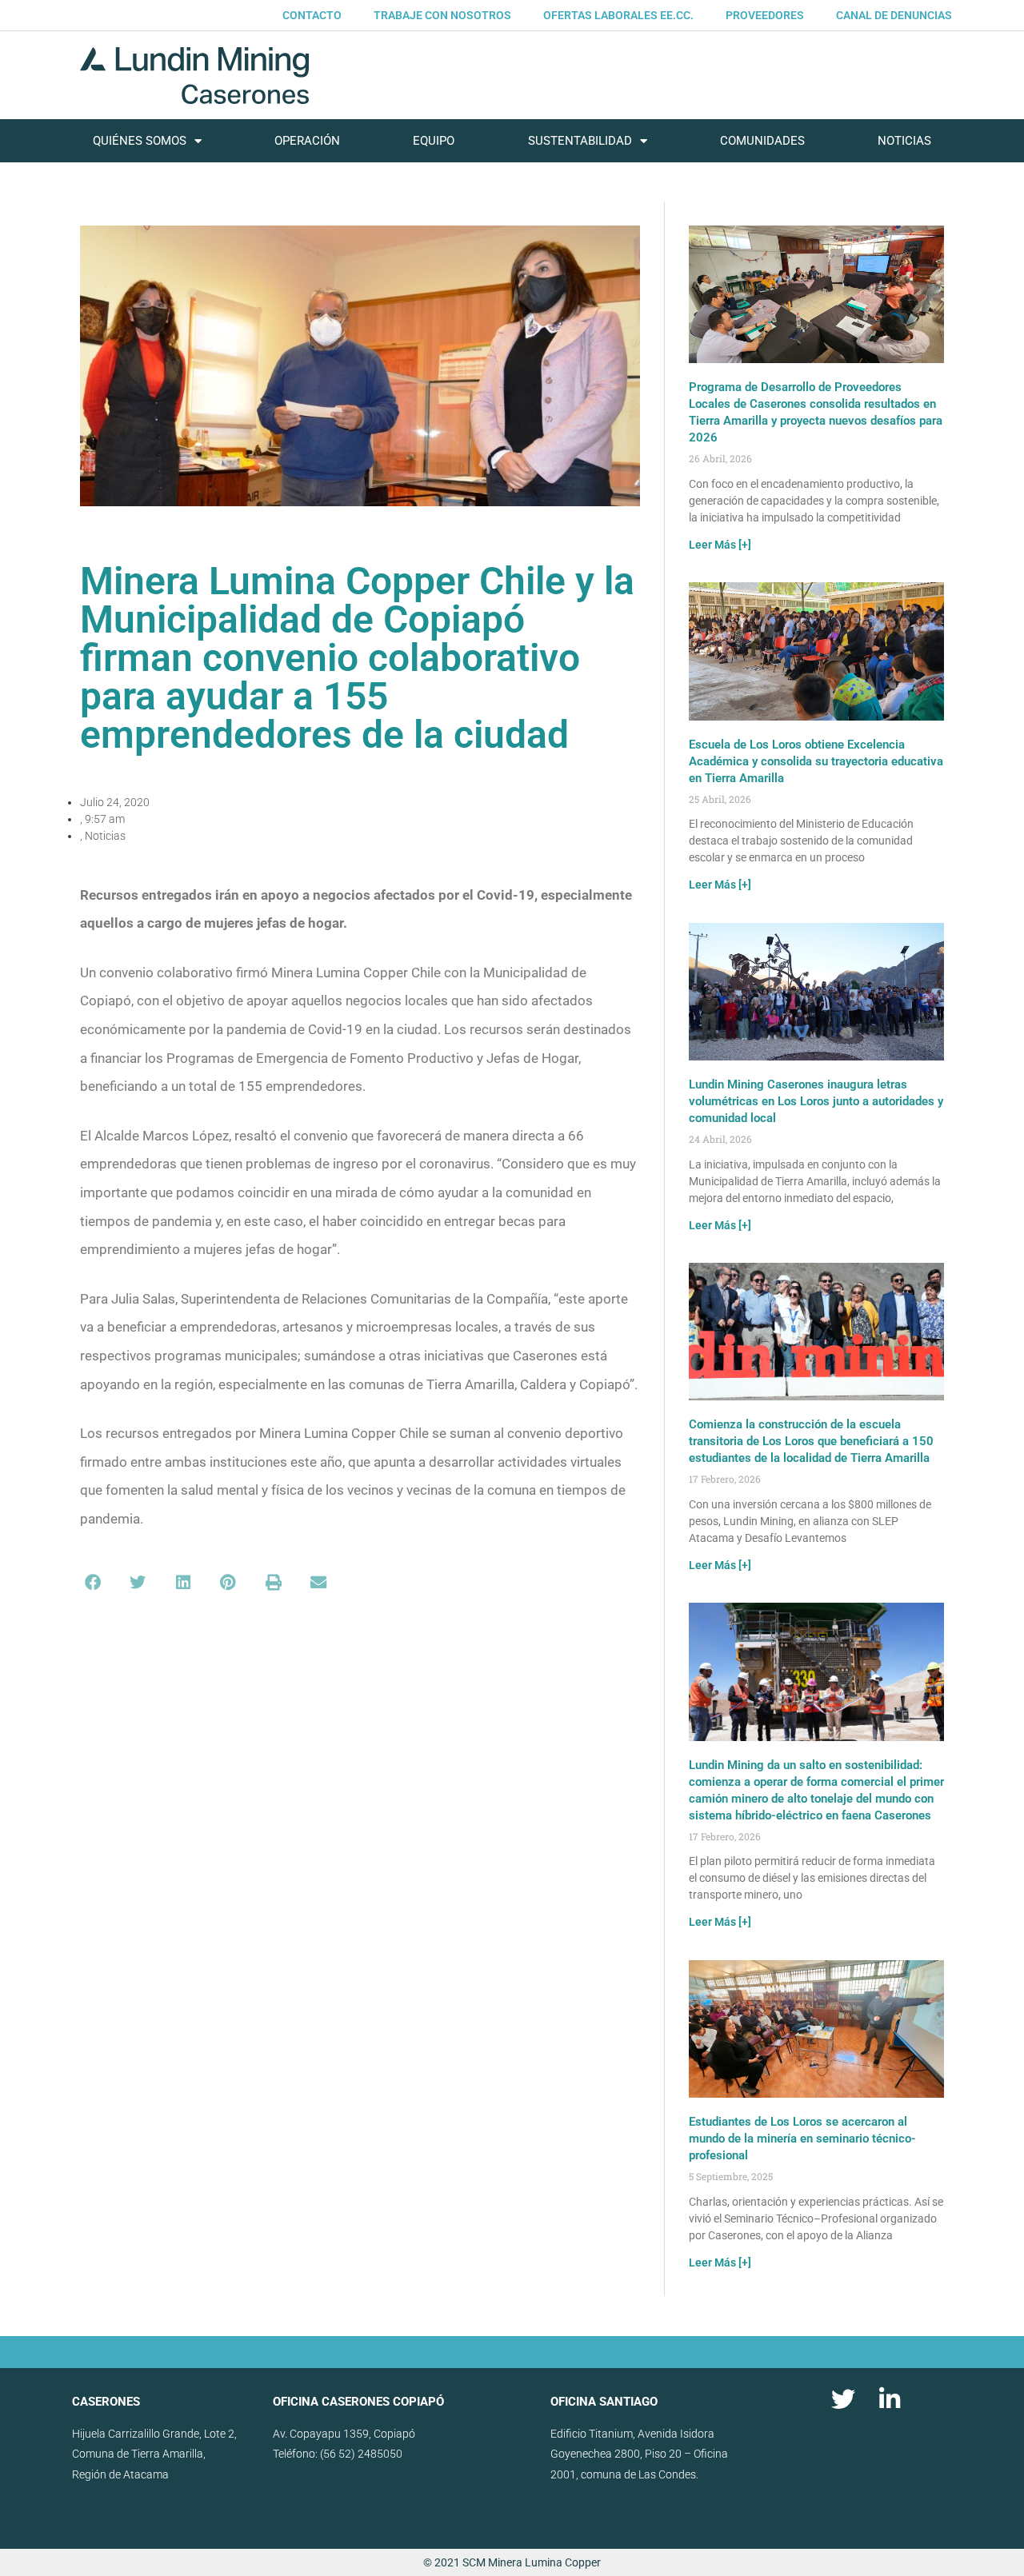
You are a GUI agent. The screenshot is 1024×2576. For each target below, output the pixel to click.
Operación (307, 141)
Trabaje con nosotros (442, 15)
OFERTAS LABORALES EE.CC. (618, 15)
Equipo (434, 141)
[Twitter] (843, 2399)
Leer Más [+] (720, 545)
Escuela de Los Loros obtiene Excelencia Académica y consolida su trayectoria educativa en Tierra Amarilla (816, 761)
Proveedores (765, 15)
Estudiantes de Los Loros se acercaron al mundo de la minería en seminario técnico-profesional (802, 2139)
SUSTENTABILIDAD (580, 141)
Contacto (312, 15)
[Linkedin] (890, 2399)
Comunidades (762, 141)
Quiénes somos (140, 141)
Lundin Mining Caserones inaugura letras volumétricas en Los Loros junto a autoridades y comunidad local (816, 1101)
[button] (93, 1583)
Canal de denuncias (894, 15)
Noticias (904, 141)
